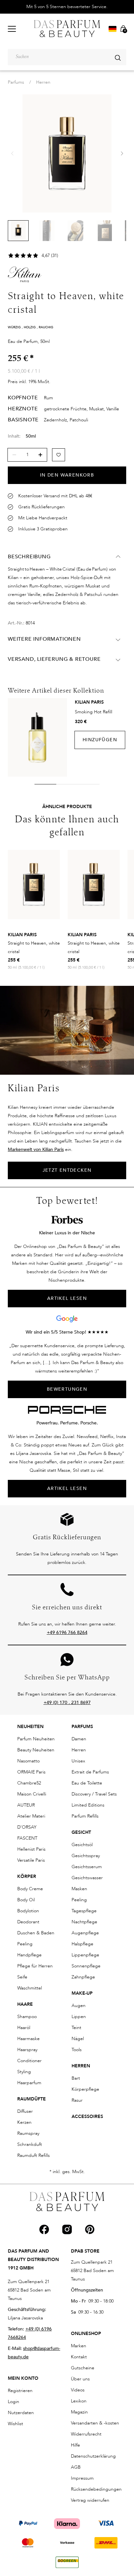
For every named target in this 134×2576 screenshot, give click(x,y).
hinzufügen (100, 740)
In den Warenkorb (67, 475)
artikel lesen (67, 1298)
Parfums (16, 82)
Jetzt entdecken (67, 1170)
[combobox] (67, 57)
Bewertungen (67, 1389)
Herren (43, 82)
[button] (122, 153)
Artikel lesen (67, 1488)
